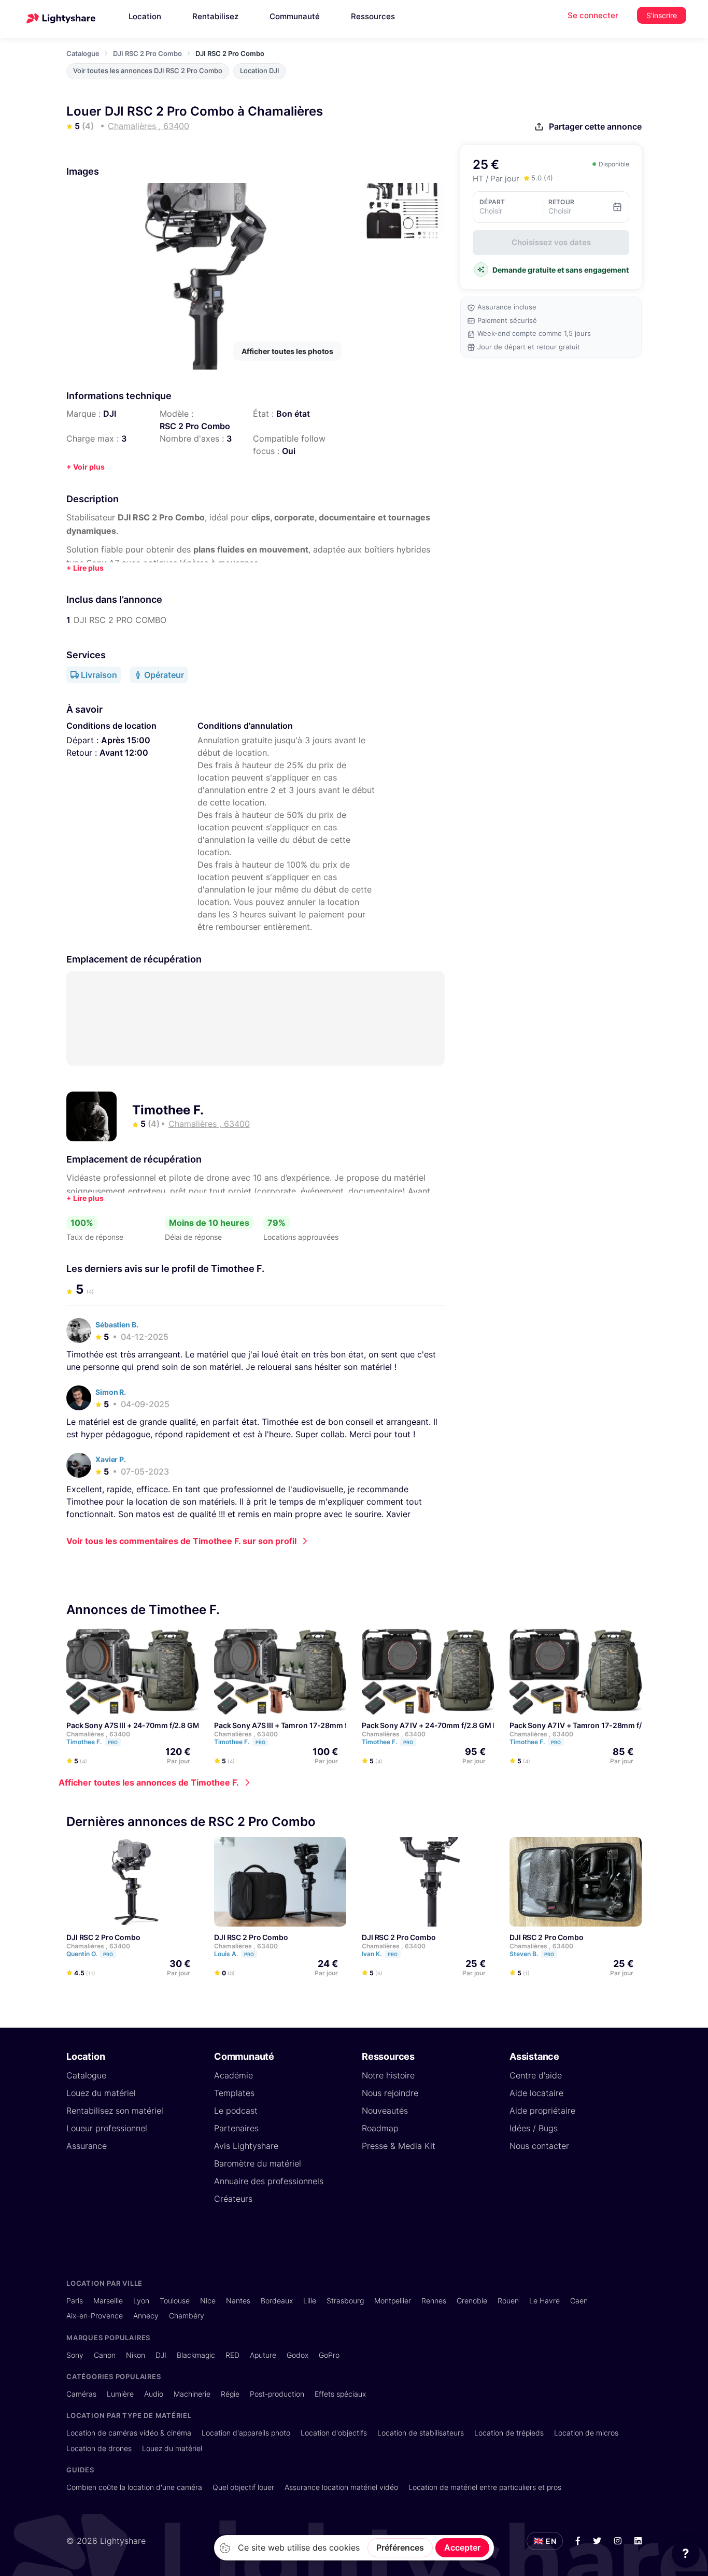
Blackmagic (196, 2355)
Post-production (277, 2394)
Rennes (434, 2301)
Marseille (108, 2301)
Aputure (263, 2355)
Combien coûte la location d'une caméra (134, 2487)
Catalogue (83, 53)
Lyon (141, 2301)
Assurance (87, 2146)
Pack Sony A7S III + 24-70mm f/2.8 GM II (136, 1726)
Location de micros (586, 2433)
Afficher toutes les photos (287, 351)
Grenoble (472, 2301)
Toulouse (175, 2301)
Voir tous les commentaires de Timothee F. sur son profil (181, 1541)
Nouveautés (385, 2111)
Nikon (136, 2355)
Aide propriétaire (542, 2111)
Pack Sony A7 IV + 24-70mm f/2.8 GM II (429, 1726)
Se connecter (593, 15)
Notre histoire (388, 2075)
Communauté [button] (295, 16)
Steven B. (532, 1954)
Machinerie (192, 2394)
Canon (105, 2355)
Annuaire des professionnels (269, 2181)
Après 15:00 (126, 740)
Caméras (81, 2394)
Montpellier (393, 2301)
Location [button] (145, 16)
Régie (230, 2394)
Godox (298, 2355)
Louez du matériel (101, 2093)
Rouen (508, 2301)
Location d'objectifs (334, 2433)
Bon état (293, 414)
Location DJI (260, 71)
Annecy (146, 2316)
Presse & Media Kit (399, 2146)
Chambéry (187, 2316)
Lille (310, 2301)
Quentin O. (90, 1954)
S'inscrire (662, 15)
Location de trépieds (509, 2433)
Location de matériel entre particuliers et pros (485, 2487)
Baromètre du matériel (258, 2163)
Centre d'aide (536, 2075)
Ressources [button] (373, 16)
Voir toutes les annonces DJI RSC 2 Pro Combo (148, 71)
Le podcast (236, 2111)
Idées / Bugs (534, 2128)
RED (232, 2355)
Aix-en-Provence (95, 2316)
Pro (113, 1743)
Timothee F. (168, 1110)
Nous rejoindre (390, 2093)
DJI (110, 414)
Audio (154, 2394)
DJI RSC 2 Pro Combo (147, 53)
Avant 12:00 (124, 753)
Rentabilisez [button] (215, 16)
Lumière (120, 2394)
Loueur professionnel (107, 2128)
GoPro (329, 2355)
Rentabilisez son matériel (115, 2111)
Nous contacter (539, 2146)
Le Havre (544, 2301)
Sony (75, 2355)
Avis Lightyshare (246, 2146)
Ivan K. (380, 1954)
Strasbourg (345, 2301)
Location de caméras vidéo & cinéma (129, 2433)
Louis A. (234, 1954)
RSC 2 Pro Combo (195, 426)
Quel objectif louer (243, 2487)
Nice (208, 2301)
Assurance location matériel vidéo (341, 2487)
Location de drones (99, 2448)
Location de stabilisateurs (421, 2433)
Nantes (238, 2301)
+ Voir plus (86, 467)
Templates (234, 2093)
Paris (75, 2301)
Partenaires (236, 2128)
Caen (579, 2301)
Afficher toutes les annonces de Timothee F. (149, 1783)
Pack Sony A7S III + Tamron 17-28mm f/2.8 (287, 1726)
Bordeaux (277, 2301)
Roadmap (380, 2128)
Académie (233, 2075)
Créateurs (233, 2199)
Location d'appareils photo (246, 2433)
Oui (289, 451)
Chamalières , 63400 (98, 1735)
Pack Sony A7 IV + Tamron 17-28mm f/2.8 (581, 1726)
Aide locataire (536, 2093)
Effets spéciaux (340, 2394)
